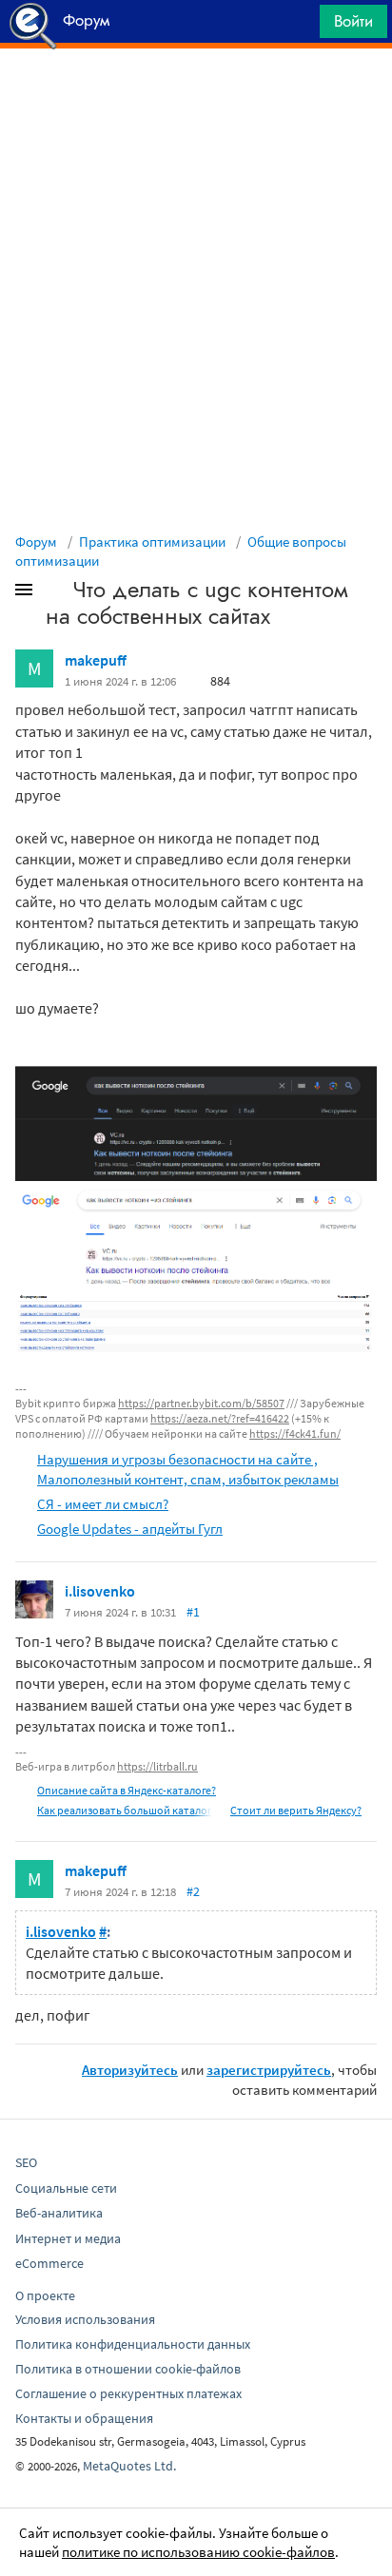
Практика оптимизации (152, 542)
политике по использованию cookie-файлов (198, 2552)
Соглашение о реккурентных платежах (128, 2393)
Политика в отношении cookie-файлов (128, 2369)
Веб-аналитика (59, 2213)
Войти (353, 21)
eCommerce (49, 2263)
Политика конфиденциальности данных (133, 2344)
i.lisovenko (100, 1591)
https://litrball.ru (157, 1766)
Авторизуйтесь (130, 2070)
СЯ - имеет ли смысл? (103, 1504)
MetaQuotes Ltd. (129, 2466)
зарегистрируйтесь (269, 2070)
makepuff (96, 660)
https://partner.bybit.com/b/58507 (201, 1403)
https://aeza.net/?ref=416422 (220, 1418)
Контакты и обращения (84, 2418)
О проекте (45, 2295)
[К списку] (55, 593)
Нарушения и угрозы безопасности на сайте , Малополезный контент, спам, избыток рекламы (188, 1469)
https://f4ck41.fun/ (295, 1433)
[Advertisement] (196, 96)
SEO (26, 2162)
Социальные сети (66, 2188)
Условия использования (85, 2319)
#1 (193, 1612)
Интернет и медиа (68, 2238)
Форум (36, 542)
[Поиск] (299, 26)
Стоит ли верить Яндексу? (296, 1810)
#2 (193, 1891)
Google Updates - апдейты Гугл (130, 1529)
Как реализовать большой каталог (125, 1810)
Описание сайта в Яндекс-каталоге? (127, 1790)
